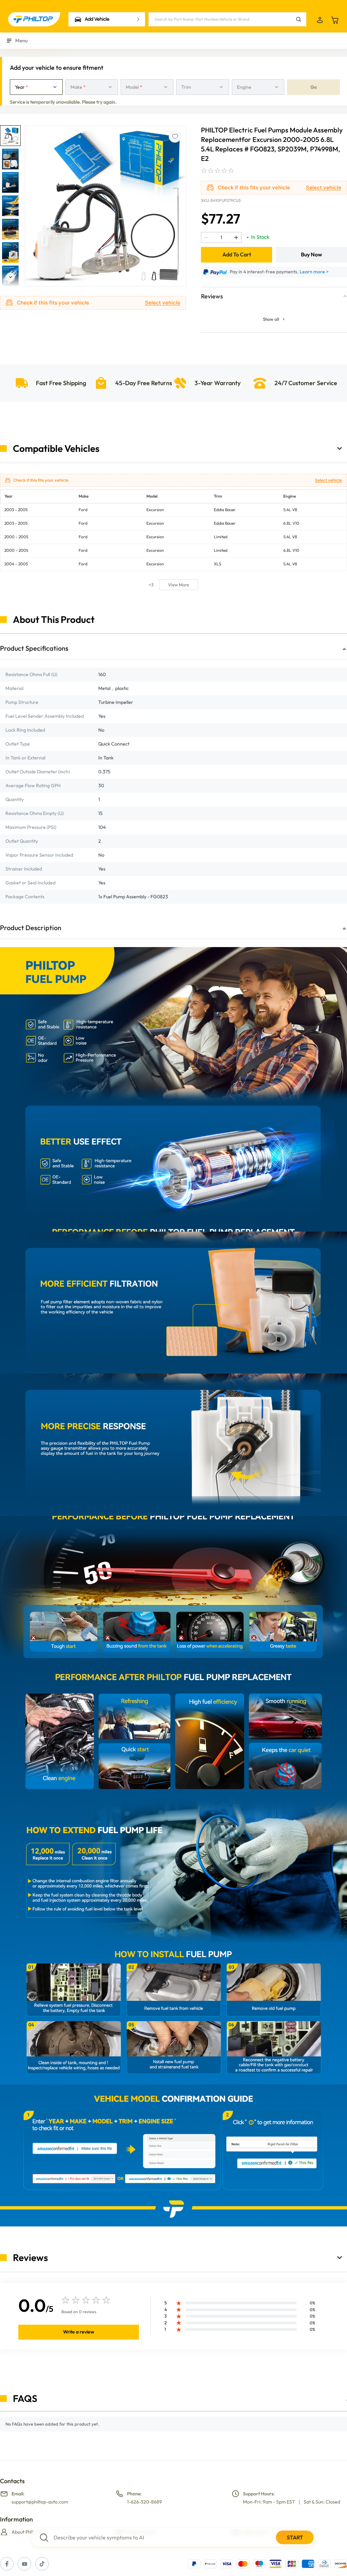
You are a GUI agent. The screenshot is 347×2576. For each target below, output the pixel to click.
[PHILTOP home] (34, 19)
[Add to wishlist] (175, 137)
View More (179, 585)
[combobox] (36, 87)
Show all (271, 319)
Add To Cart (237, 254)
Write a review (79, 2332)
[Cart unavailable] (335, 20)
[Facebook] (7, 2564)
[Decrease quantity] (206, 237)
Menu (22, 40)
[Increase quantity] (236, 237)
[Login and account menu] (320, 20)
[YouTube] (24, 2564)
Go (314, 87)
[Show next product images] (10, 279)
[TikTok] (42, 2564)
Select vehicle (163, 303)
